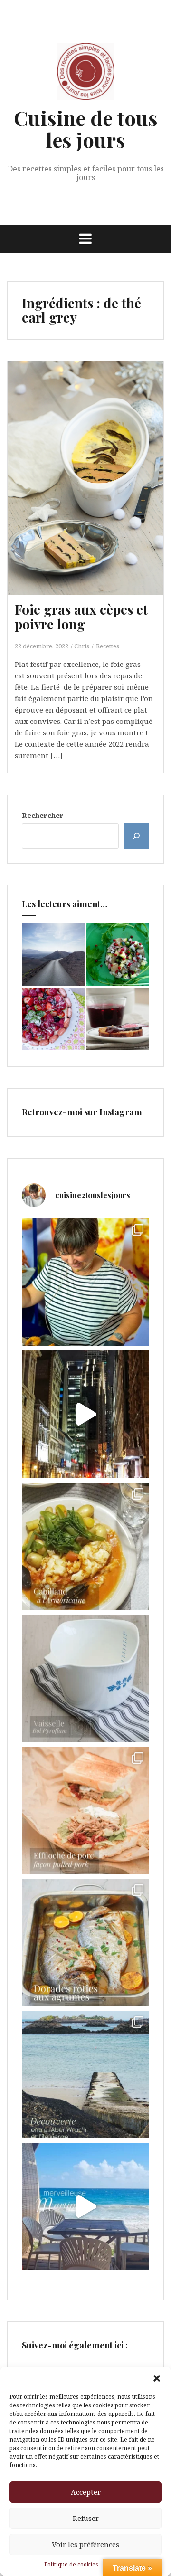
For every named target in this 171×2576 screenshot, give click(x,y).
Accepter (86, 2492)
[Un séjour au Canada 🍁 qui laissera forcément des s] (85, 1414)
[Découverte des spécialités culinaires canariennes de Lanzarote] (53, 954)
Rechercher (43, 815)
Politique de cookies (71, 2564)
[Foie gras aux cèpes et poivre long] (93, 481)
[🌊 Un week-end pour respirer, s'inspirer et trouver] (85, 2074)
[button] (157, 2378)
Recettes (108, 646)
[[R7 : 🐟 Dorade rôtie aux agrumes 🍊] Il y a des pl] (85, 1942)
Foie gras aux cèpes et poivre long (81, 617)
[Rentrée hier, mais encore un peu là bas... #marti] (85, 2206)
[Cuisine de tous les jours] (85, 74)
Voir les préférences (85, 2544)
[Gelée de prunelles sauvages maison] (118, 1019)
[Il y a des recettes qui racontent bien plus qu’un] (85, 1546)
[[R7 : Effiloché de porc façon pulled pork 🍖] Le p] (85, 1810)
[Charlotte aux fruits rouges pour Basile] (53, 1019)
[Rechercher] (136, 836)
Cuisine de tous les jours (86, 129)
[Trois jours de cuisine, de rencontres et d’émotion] (85, 1282)
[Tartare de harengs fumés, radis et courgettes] (118, 954)
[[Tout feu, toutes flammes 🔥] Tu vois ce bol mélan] (85, 1678)
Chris (82, 646)
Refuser (86, 2518)
